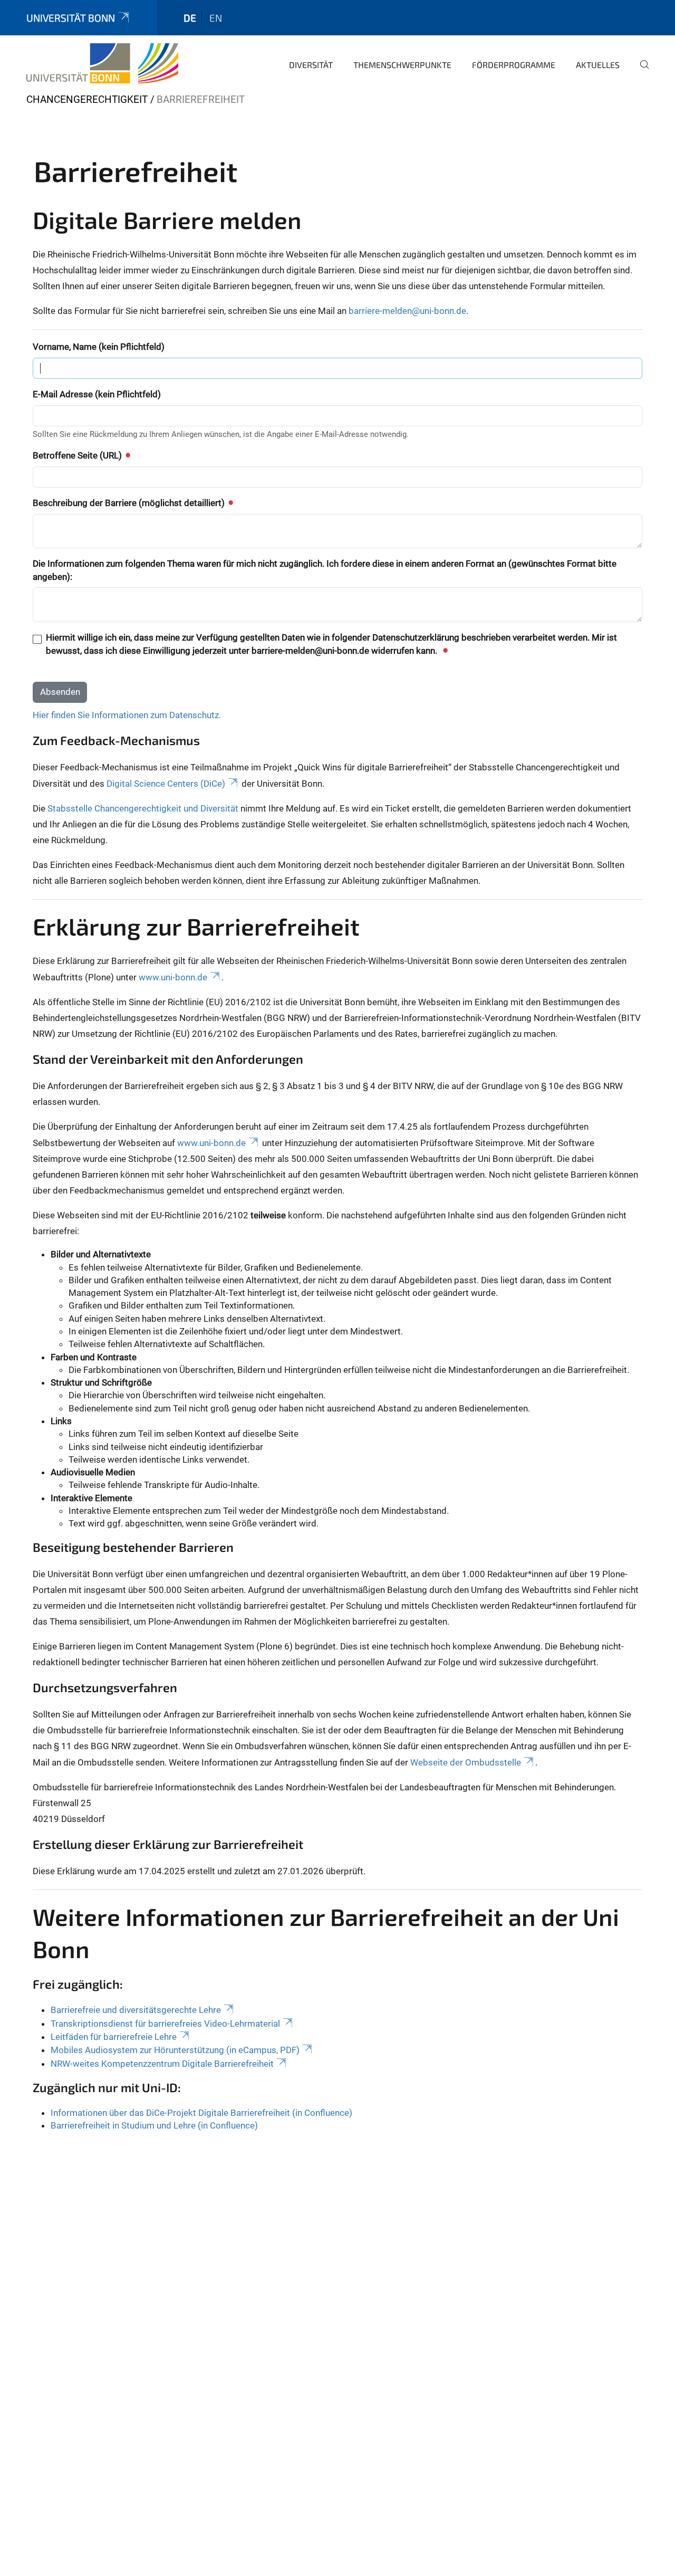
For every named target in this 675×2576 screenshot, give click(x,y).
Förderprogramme (514, 65)
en (216, 18)
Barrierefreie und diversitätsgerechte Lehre (136, 2010)
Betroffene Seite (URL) (78, 455)
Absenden (60, 692)
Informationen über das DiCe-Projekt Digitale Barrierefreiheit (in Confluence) (201, 2113)
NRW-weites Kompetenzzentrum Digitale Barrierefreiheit (162, 2064)
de (190, 18)
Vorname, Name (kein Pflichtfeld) (99, 347)
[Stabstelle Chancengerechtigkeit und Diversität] (102, 63)
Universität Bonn (71, 18)
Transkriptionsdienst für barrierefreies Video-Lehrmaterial (165, 2024)
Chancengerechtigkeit (87, 99)
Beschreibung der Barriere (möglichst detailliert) (130, 503)
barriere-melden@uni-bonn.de (407, 311)
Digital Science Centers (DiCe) (166, 784)
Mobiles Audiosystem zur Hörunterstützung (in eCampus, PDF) (175, 2050)
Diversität (311, 65)
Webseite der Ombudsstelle (466, 1762)
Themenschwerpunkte (402, 65)
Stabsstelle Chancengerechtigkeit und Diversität (143, 808)
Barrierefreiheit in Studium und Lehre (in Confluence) (154, 2125)
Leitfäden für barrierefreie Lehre (114, 2037)
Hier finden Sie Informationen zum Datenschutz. (127, 715)
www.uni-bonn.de (173, 977)
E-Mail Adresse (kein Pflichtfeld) (97, 394)
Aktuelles (598, 65)
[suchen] (640, 72)
